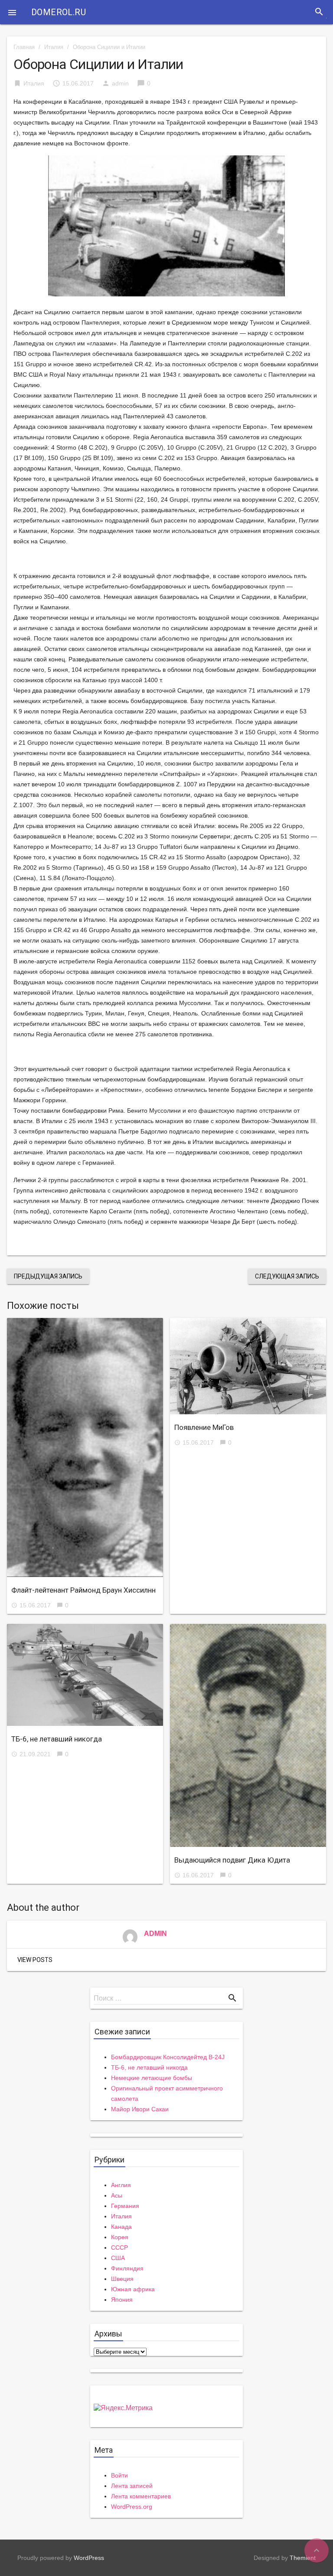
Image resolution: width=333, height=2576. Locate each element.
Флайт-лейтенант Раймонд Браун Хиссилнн (83, 1590)
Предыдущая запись (48, 1276)
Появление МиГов (204, 1427)
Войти (119, 2475)
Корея (120, 2237)
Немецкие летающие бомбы (152, 2078)
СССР (119, 2247)
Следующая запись (287, 1276)
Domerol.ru (59, 12)
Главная (24, 47)
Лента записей (132, 2486)
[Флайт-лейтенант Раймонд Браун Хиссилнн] (85, 1448)
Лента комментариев (141, 2496)
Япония (122, 2300)
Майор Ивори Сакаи (140, 2109)
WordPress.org (132, 2507)
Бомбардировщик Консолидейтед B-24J (168, 2057)
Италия (54, 47)
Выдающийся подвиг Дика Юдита (232, 1860)
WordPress (89, 2558)
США (118, 2258)
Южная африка (133, 2289)
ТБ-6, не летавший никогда (57, 1739)
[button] (12, 12)
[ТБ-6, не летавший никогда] (85, 1675)
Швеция (122, 2279)
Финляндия (127, 2268)
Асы (117, 2195)
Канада (121, 2227)
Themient (303, 2558)
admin (120, 83)
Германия (125, 2206)
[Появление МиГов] (248, 1366)
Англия (121, 2185)
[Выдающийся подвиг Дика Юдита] (248, 1735)
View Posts (35, 1960)
